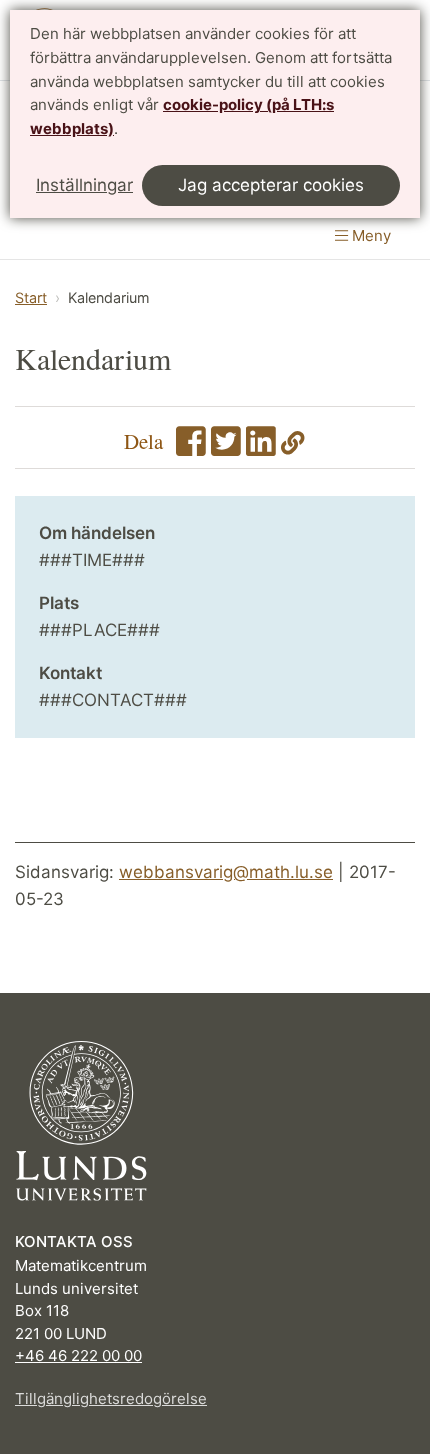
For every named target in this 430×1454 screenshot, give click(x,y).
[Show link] (293, 447)
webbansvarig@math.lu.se (226, 872)
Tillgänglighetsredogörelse (111, 1398)
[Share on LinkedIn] (261, 447)
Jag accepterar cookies (271, 185)
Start (31, 297)
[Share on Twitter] (226, 447)
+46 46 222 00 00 (78, 1355)
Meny (369, 235)
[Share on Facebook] (191, 447)
